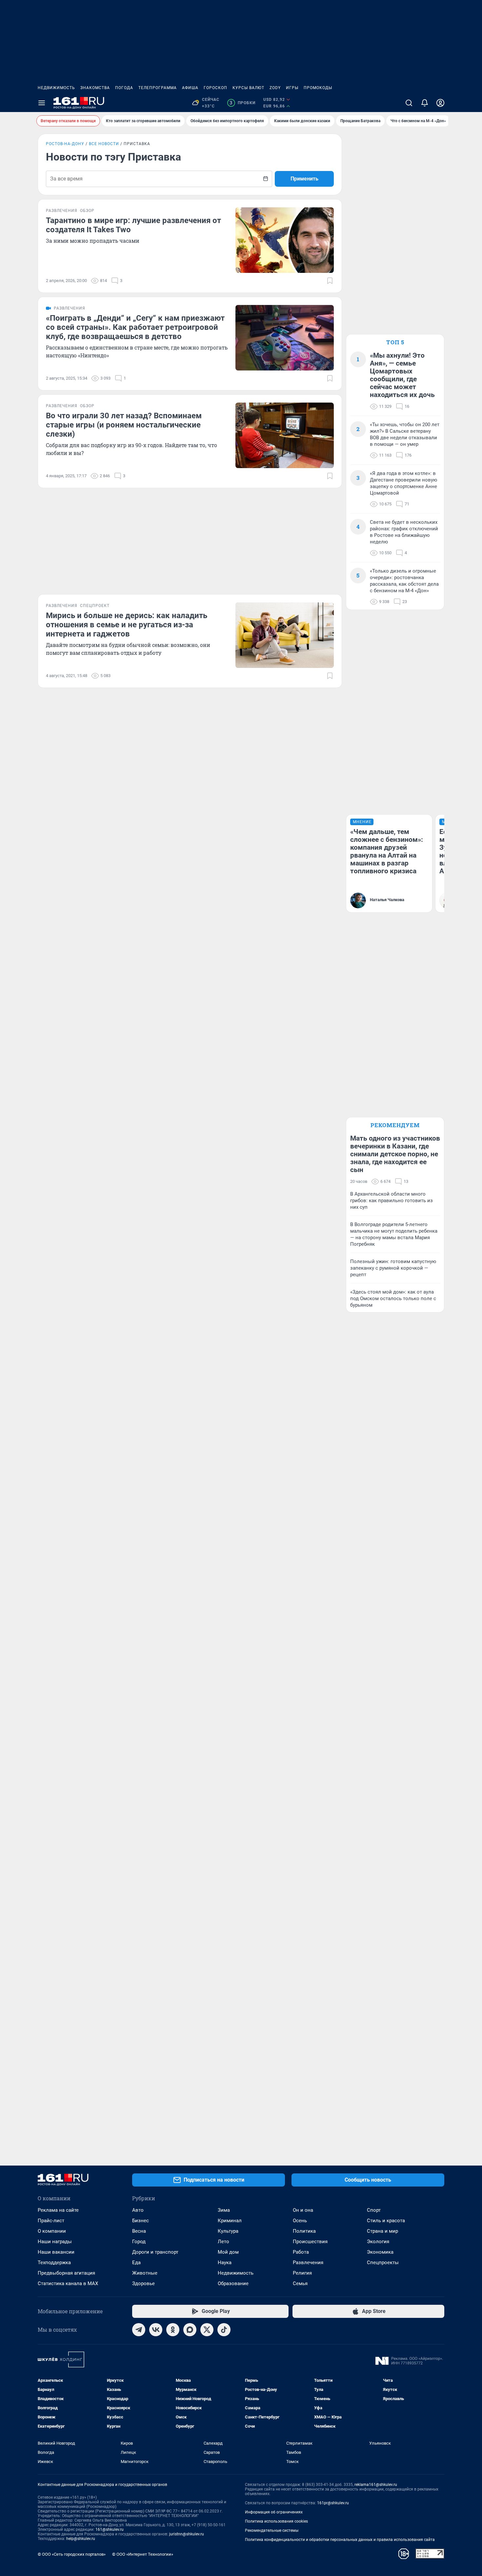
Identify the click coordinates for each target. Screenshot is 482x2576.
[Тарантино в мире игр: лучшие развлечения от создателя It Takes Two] (285, 240)
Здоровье (143, 2283)
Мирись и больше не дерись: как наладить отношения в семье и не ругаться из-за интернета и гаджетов (127, 625)
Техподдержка (54, 2263)
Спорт (374, 2210)
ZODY (275, 88)
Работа (301, 2252)
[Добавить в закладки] (330, 281)
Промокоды (318, 88)
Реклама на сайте (58, 2210)
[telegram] (139, 2330)
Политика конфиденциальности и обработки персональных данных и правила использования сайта (340, 2540)
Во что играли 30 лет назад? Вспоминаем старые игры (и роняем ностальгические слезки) (124, 425)
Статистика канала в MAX (68, 2283)
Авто (138, 2210)
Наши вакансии (56, 2252)
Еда (136, 2263)
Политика (304, 2231)
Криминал (230, 2221)
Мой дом (228, 2252)
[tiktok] (224, 2330)
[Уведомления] (425, 103)
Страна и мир (382, 2231)
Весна (139, 2231)
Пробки (242, 103)
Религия (302, 2273)
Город (139, 2242)
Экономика (380, 2252)
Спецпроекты (383, 2263)
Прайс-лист (51, 2221)
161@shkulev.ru (110, 2529)
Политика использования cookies (276, 2521)
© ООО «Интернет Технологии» (143, 2554)
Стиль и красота (386, 2221)
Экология (378, 2242)
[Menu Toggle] (42, 103)
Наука (225, 2263)
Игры (292, 88)
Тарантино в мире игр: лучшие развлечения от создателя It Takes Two (133, 225)
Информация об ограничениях (274, 2512)
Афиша (190, 88)
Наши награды (55, 2242)
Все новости (104, 144)
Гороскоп (215, 88)
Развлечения (308, 2263)
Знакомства (95, 88)
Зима (224, 2210)
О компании (52, 2231)
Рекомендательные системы (272, 2530)
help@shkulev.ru (81, 2539)
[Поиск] (409, 103)
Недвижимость (56, 88)
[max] (190, 2330)
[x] (207, 2330)
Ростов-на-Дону (65, 144)
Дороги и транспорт (155, 2252)
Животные (145, 2273)
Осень (300, 2221)
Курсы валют (248, 88)
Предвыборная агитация (66, 2273)
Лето (223, 2242)
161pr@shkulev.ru (333, 2503)
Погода (124, 88)
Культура (228, 2231)
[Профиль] (440, 103)
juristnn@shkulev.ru (187, 2534)
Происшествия (310, 2242)
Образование (233, 2283)
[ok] (173, 2330)
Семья (300, 2283)
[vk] (156, 2330)
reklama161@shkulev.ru (376, 2485)
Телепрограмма (158, 88)
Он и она (303, 2210)
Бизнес (141, 2221)
